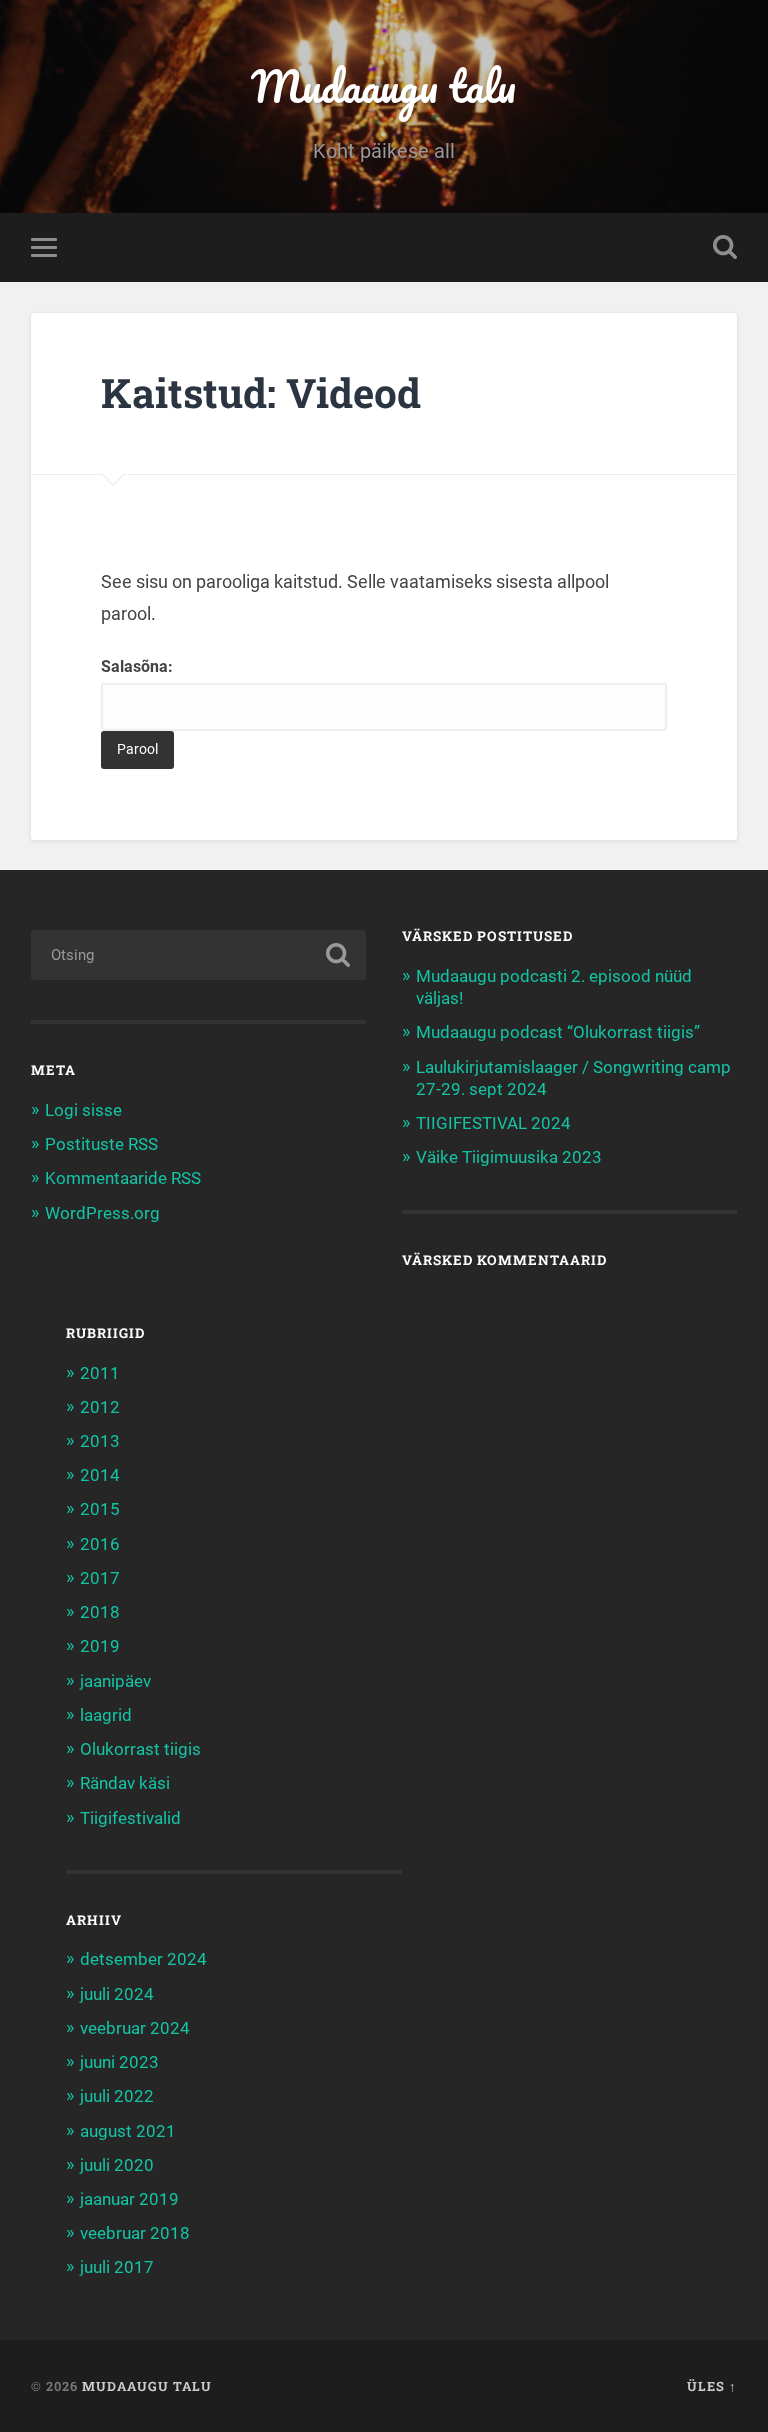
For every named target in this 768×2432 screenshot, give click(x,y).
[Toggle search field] (725, 247)
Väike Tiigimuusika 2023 (509, 1157)
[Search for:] (199, 955)
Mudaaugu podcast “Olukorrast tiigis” (558, 1032)
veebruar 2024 (135, 2028)
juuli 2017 (117, 2267)
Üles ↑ (712, 2386)
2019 (100, 1646)
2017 (100, 1578)
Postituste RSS (101, 1144)
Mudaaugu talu (383, 85)
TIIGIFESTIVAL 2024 (493, 1123)
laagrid (106, 1715)
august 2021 (128, 2131)
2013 (100, 1441)
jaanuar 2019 (129, 2199)
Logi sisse (83, 1110)
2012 (100, 1407)
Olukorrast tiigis (140, 1749)
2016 (100, 1544)
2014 (100, 1475)
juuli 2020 (117, 2165)
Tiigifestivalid (130, 1818)
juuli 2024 (117, 1994)
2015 (100, 1509)
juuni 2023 (119, 2062)
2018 (100, 1612)
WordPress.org (102, 1213)
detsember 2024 (143, 1959)
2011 (100, 1373)
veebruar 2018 (135, 2233)
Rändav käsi (125, 1783)
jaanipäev (115, 1681)
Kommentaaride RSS (123, 1178)
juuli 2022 (117, 2096)
